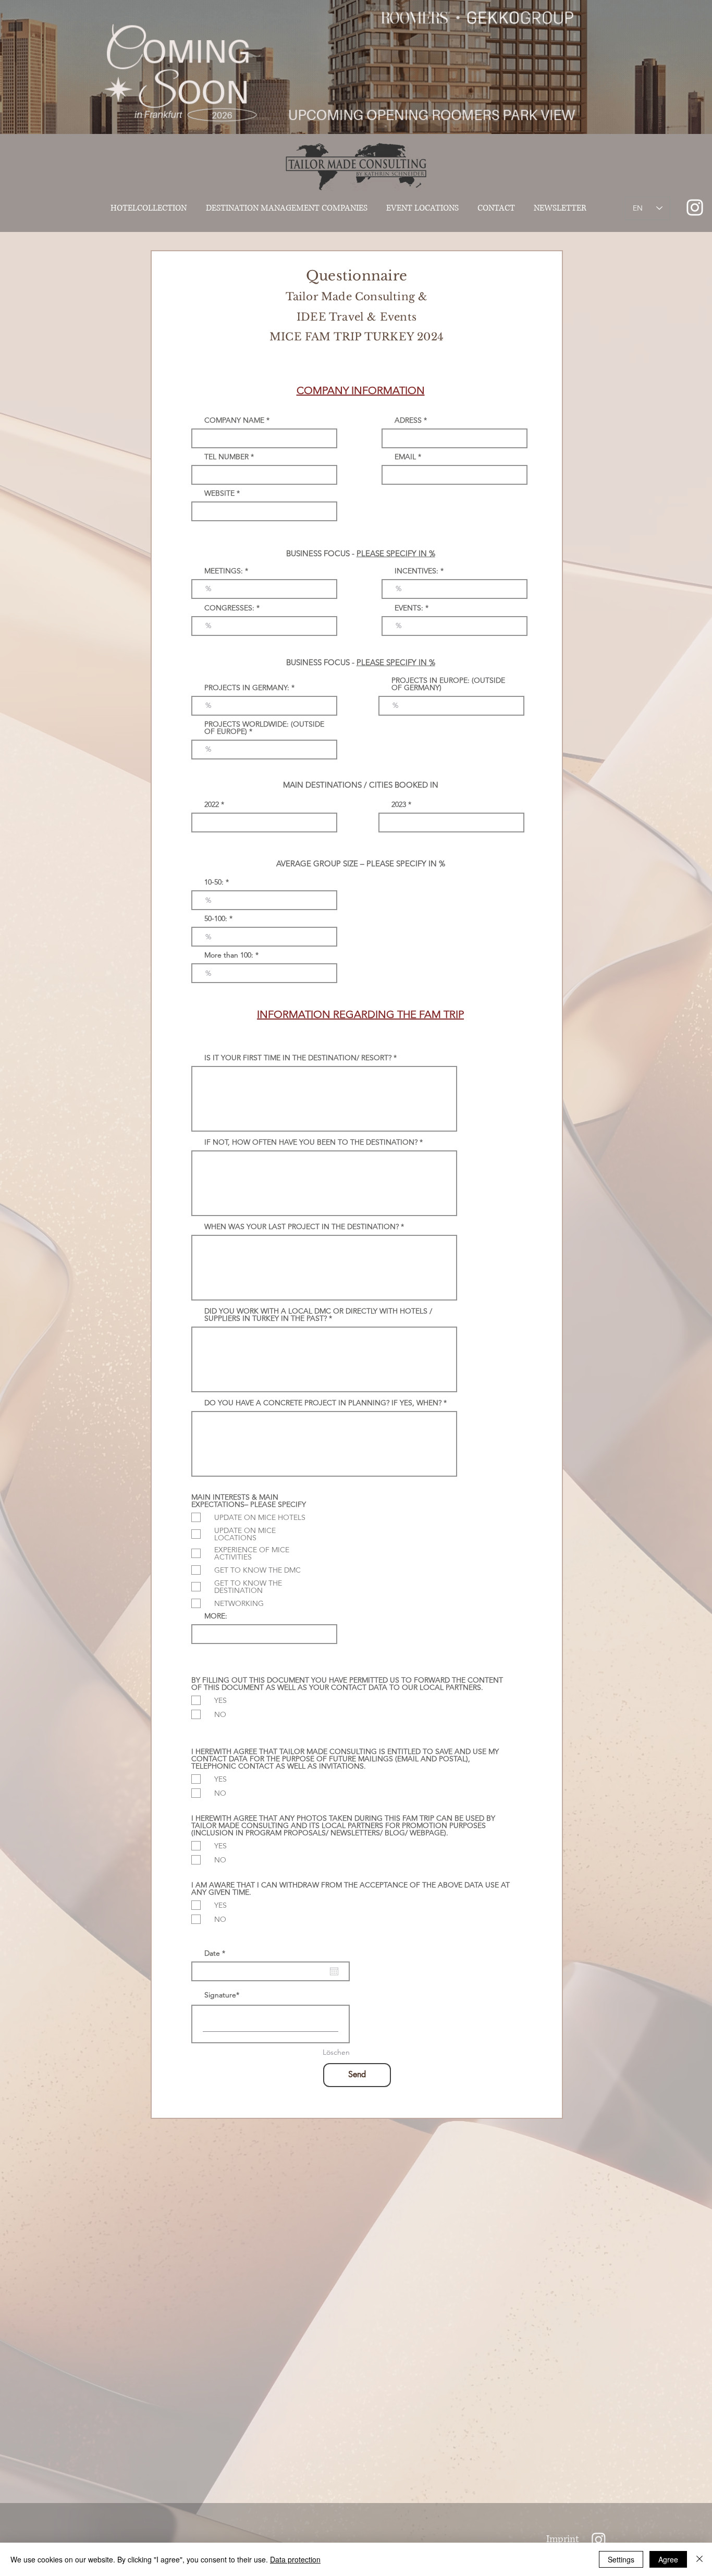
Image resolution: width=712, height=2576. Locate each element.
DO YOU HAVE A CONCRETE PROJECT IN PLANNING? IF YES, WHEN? (323, 1403)
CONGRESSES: (229, 608)
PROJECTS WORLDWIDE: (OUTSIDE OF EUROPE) (264, 728)
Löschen (336, 2052)
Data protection (295, 2559)
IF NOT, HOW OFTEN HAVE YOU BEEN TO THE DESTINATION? (312, 1142)
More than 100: (230, 955)
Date (217, 1953)
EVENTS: (409, 608)
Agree (668, 2559)
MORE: (216, 1616)
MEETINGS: (225, 571)
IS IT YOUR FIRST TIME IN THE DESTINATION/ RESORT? (298, 1058)
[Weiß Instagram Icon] (695, 207)
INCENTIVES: (416, 571)
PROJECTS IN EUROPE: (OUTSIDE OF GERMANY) (448, 684)
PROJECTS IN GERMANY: (247, 688)
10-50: (214, 882)
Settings (621, 2559)
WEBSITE (219, 493)
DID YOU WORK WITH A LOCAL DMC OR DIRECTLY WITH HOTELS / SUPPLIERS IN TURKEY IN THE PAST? (318, 1315)
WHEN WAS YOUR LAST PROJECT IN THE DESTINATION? (302, 1226)
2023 (399, 804)
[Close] (699, 2559)
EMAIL (405, 457)
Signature (220, 1995)
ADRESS (408, 420)
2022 (212, 804)
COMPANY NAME (235, 420)
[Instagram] (599, 2539)
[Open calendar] (334, 1971)
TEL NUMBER (226, 457)
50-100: (216, 918)
